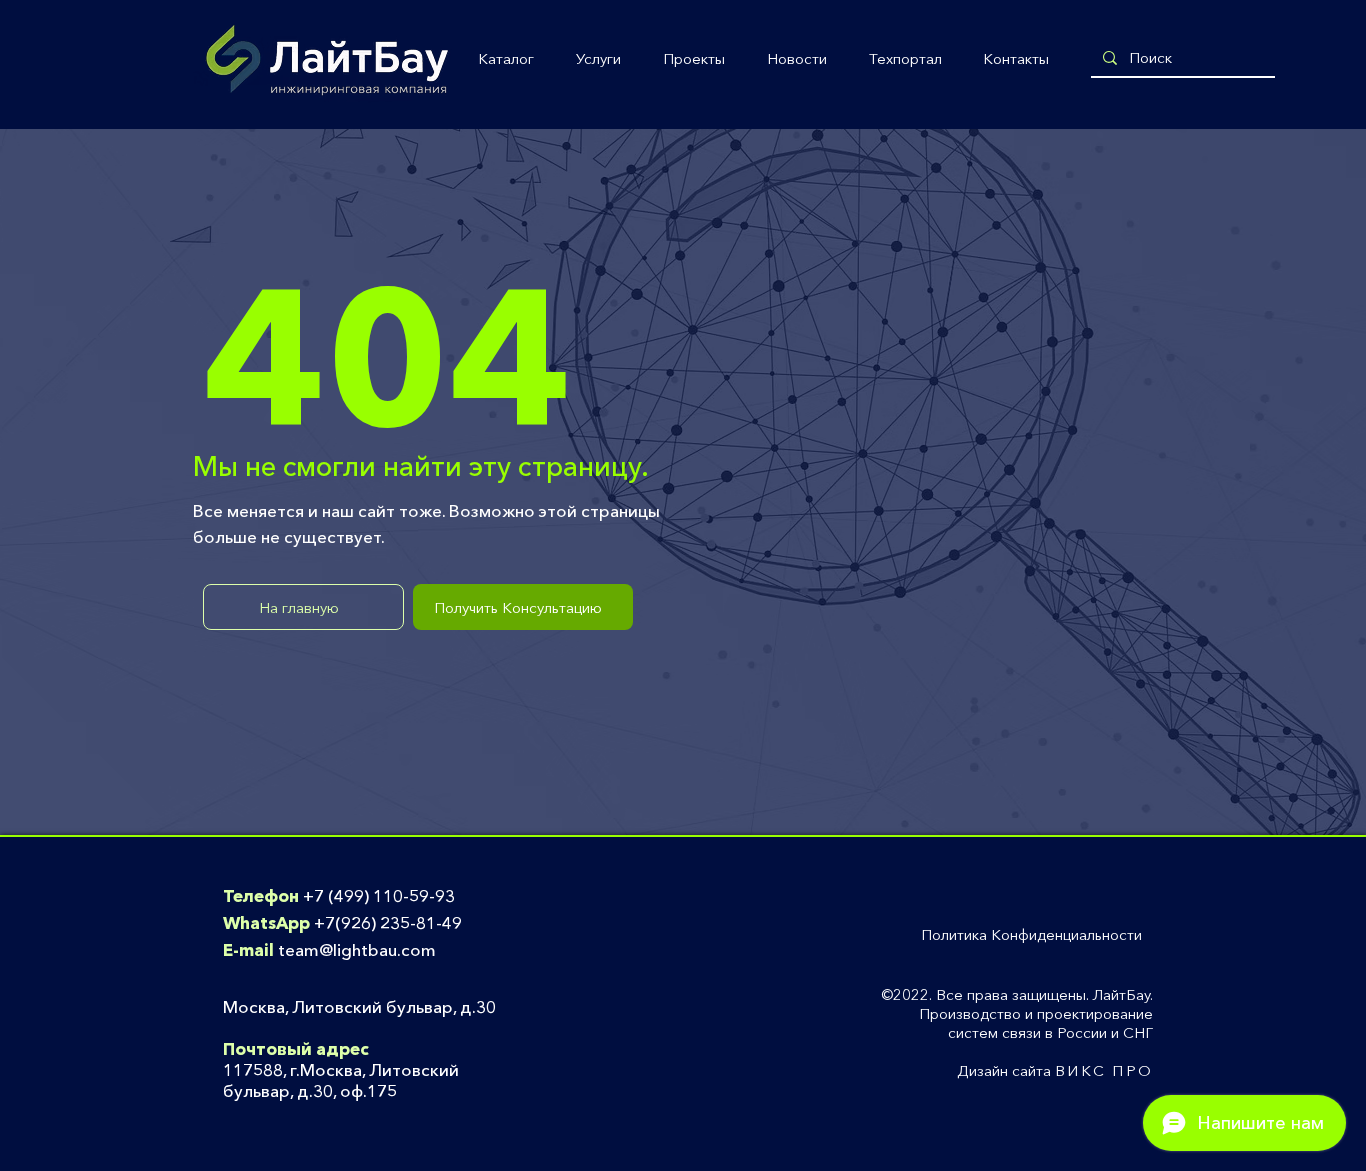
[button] (506, 59)
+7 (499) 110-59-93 (379, 895)
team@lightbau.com (357, 949)
